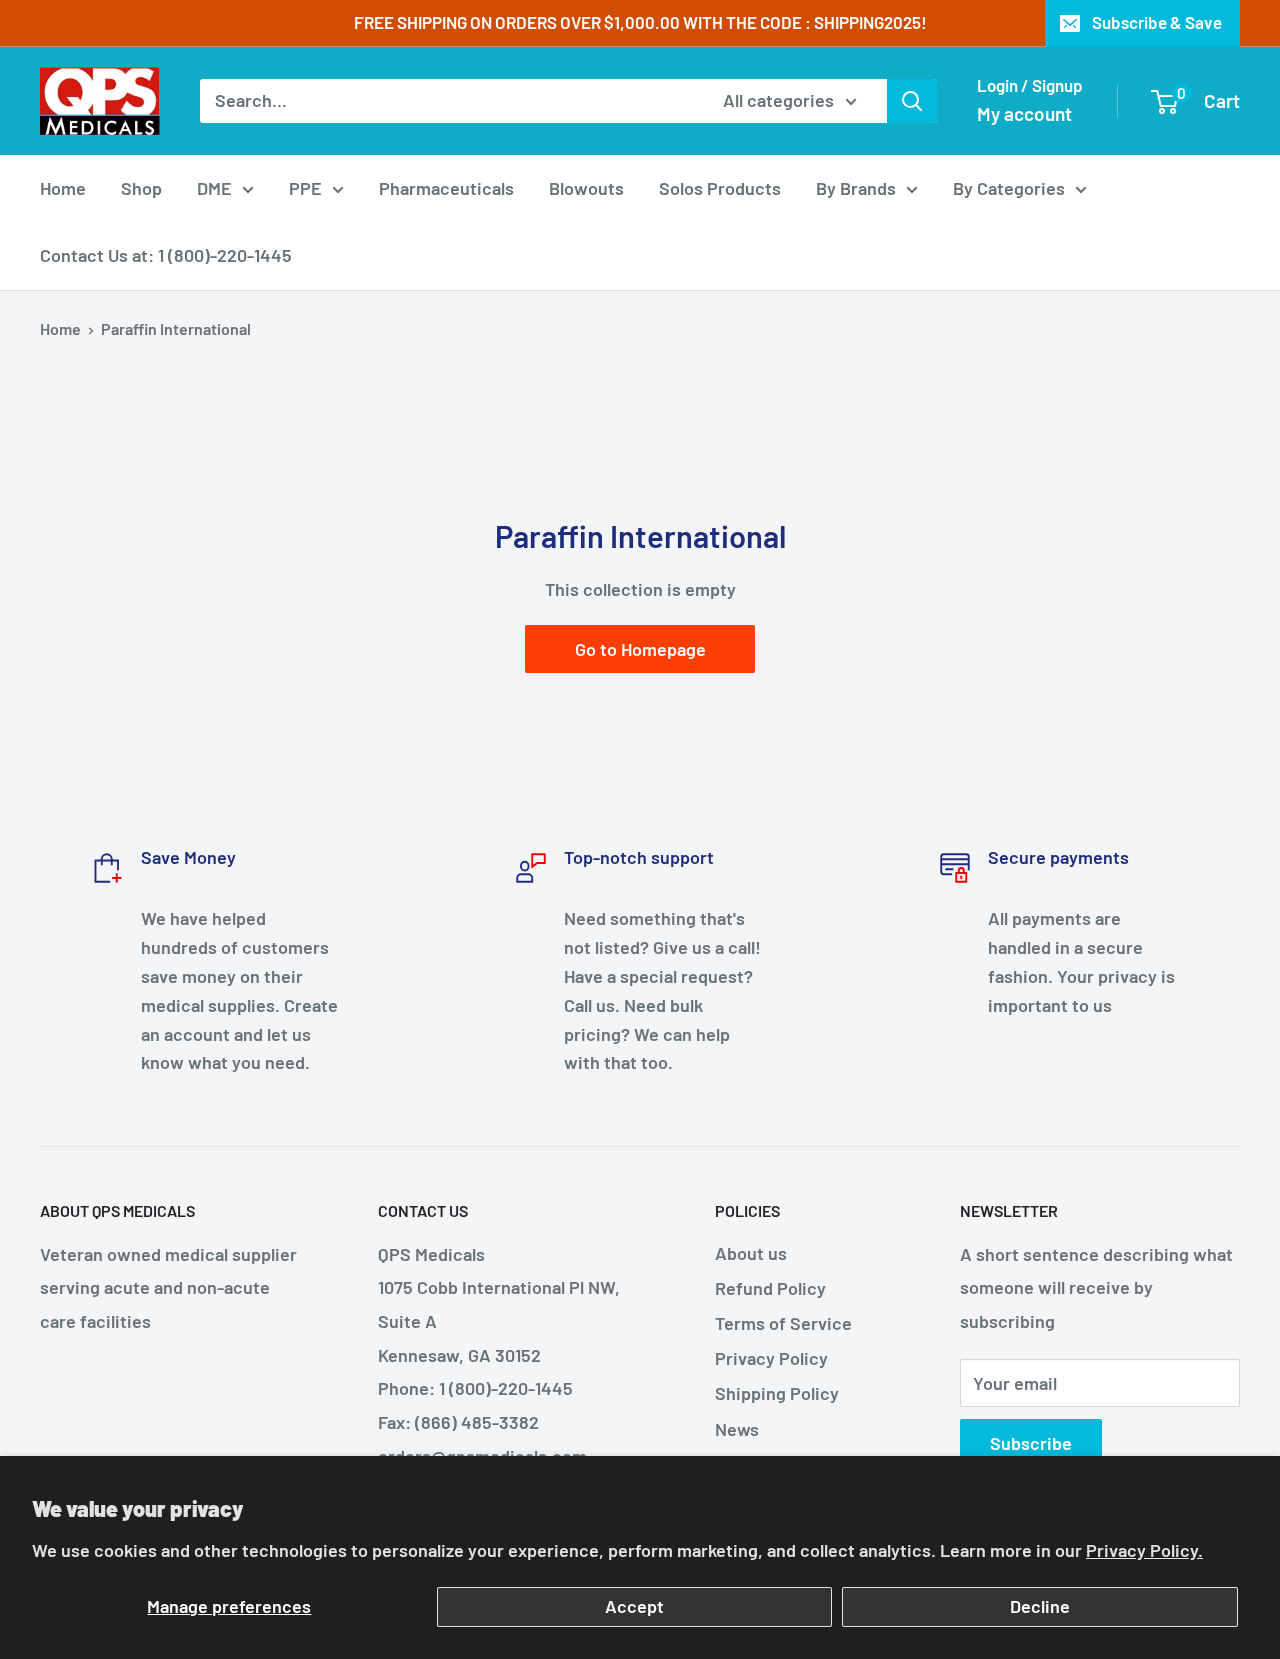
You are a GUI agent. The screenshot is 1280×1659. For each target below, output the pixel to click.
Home (63, 188)
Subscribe (1031, 1443)
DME (214, 188)
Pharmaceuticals (446, 188)
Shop (141, 188)
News (737, 1429)
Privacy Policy (771, 1358)
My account (1024, 113)
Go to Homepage (640, 649)
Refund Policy (770, 1288)
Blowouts (586, 188)
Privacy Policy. (1144, 1550)
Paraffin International (176, 328)
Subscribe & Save (1157, 22)
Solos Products (720, 188)
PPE (305, 188)
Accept (634, 1606)
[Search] (912, 101)
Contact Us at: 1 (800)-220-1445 (166, 255)
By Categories (1009, 188)
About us (751, 1253)
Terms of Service (783, 1323)
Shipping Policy (777, 1393)
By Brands (856, 188)
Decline (1040, 1606)
